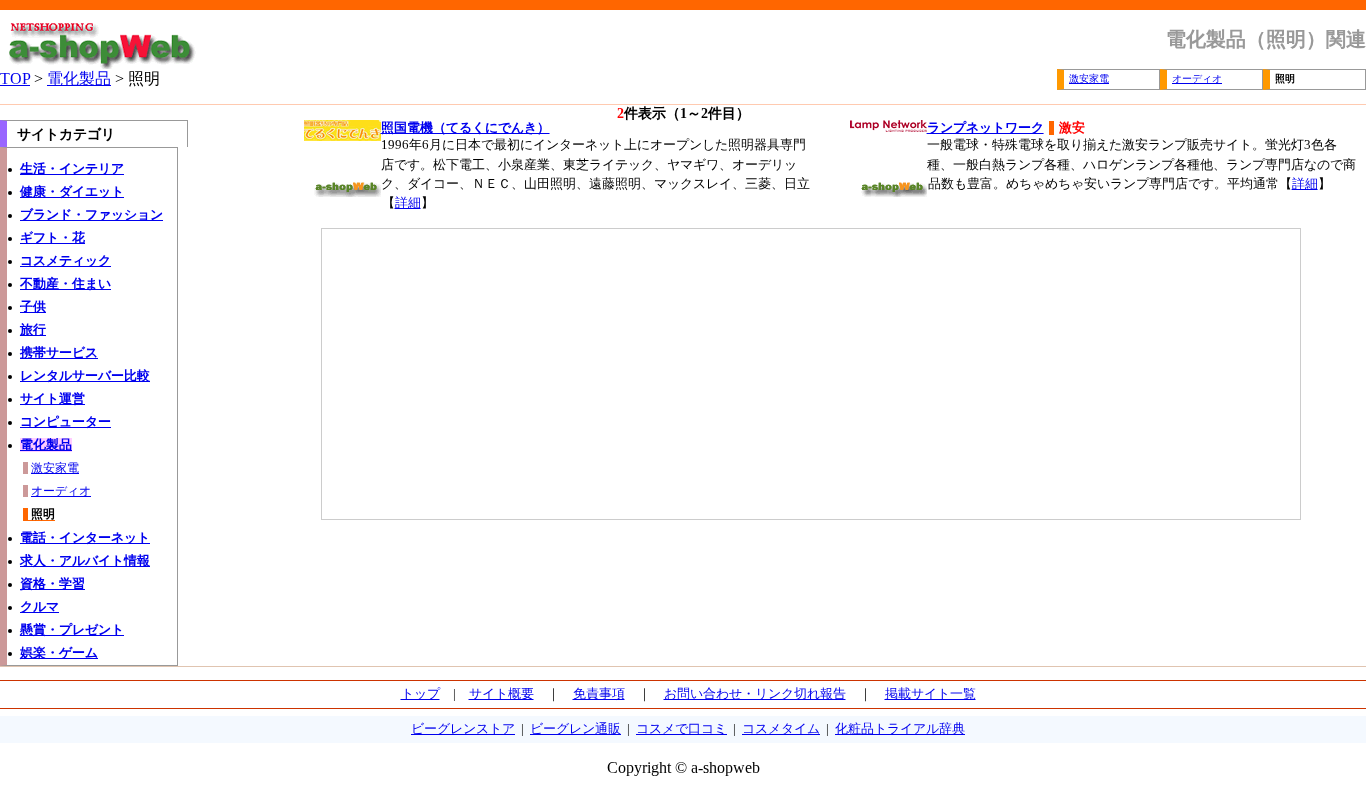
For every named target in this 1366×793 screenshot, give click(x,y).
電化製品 (79, 78)
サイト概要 (501, 694)
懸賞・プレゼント (72, 630)
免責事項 (599, 694)
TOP (15, 78)
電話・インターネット (85, 538)
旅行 (33, 330)
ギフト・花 (52, 238)
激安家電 (1089, 78)
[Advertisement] (510, 374)
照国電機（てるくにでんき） (465, 128)
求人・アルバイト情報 (85, 561)
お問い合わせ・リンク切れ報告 (755, 694)
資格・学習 (52, 584)
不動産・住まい (65, 284)
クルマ (39, 607)
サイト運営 (52, 399)
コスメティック (65, 261)
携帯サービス (59, 353)
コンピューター (65, 422)
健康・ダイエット (72, 192)
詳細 (408, 203)
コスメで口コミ (681, 729)
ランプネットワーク (985, 128)
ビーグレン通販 (575, 729)
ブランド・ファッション (91, 215)
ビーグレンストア (463, 729)
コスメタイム (781, 729)
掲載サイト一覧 (930, 694)
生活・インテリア (72, 169)
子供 (33, 307)
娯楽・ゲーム (59, 653)
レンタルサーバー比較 (85, 376)
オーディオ (1197, 78)
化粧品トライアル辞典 (900, 729)
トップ (420, 694)
